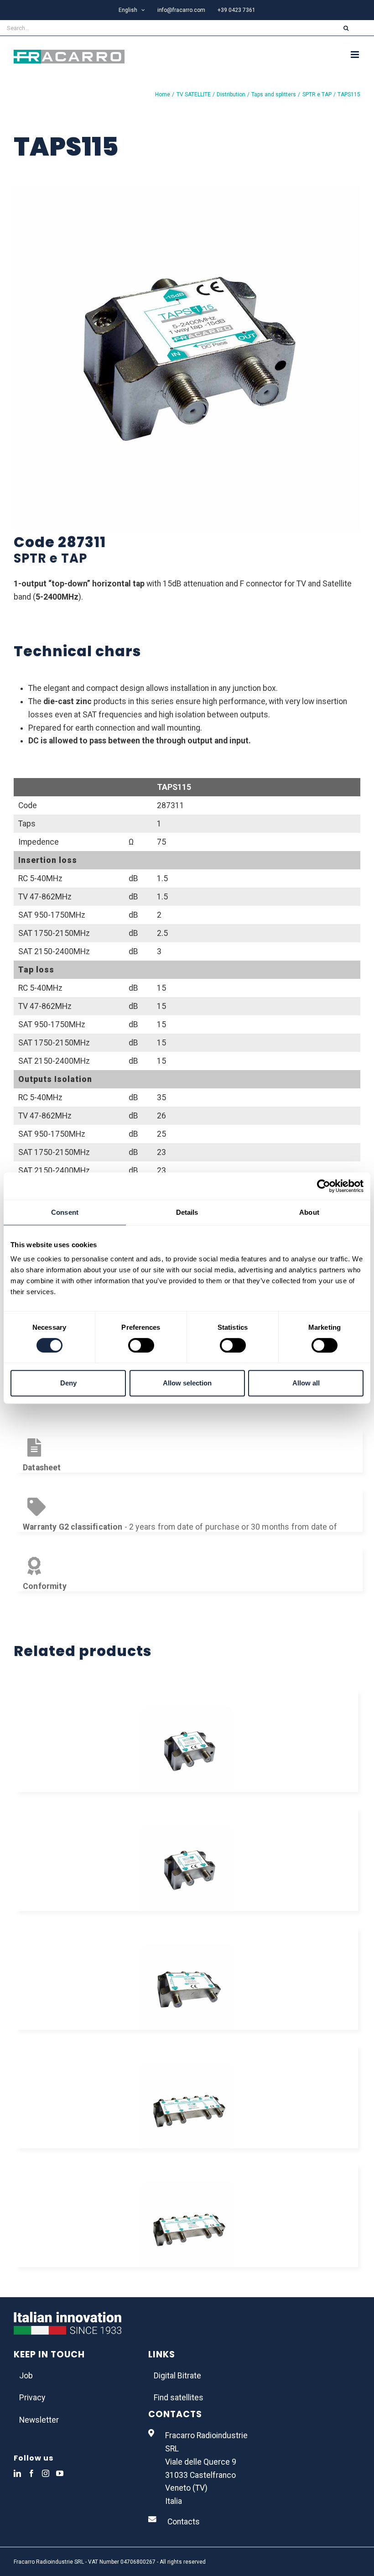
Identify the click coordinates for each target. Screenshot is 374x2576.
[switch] (141, 1345)
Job (26, 2376)
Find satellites (179, 2398)
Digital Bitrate (177, 2376)
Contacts (184, 2522)
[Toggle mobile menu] (356, 55)
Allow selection (187, 1383)
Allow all (306, 1383)
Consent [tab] (65, 1212)
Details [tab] (187, 1212)
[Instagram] (46, 2473)
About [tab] (309, 1212)
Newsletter (39, 2420)
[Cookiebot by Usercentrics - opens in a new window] (324, 1186)
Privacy (32, 2398)
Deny (68, 1383)
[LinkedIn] (17, 2473)
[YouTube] (60, 2473)
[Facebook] (31, 2473)
